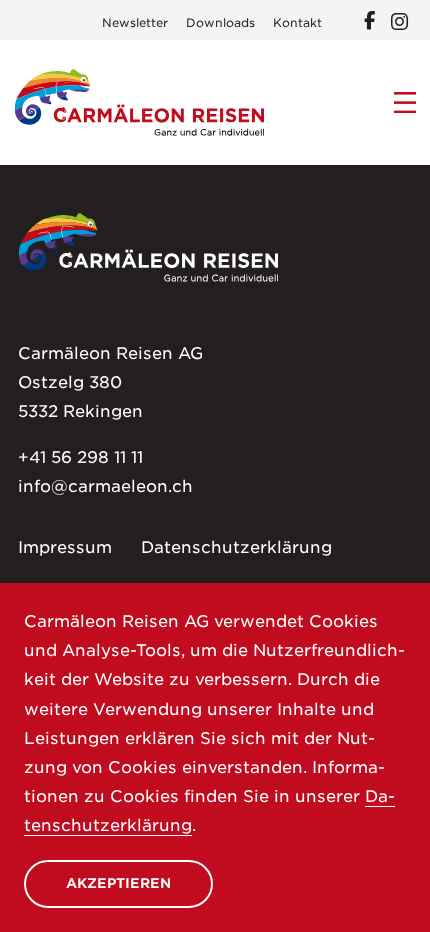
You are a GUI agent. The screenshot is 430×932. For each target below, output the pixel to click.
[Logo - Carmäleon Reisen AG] (139, 102)
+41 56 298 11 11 (80, 457)
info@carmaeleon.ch (105, 486)
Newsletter (135, 23)
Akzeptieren (118, 883)
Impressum (65, 547)
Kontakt (297, 23)
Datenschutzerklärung (236, 547)
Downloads (220, 23)
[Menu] (405, 103)
